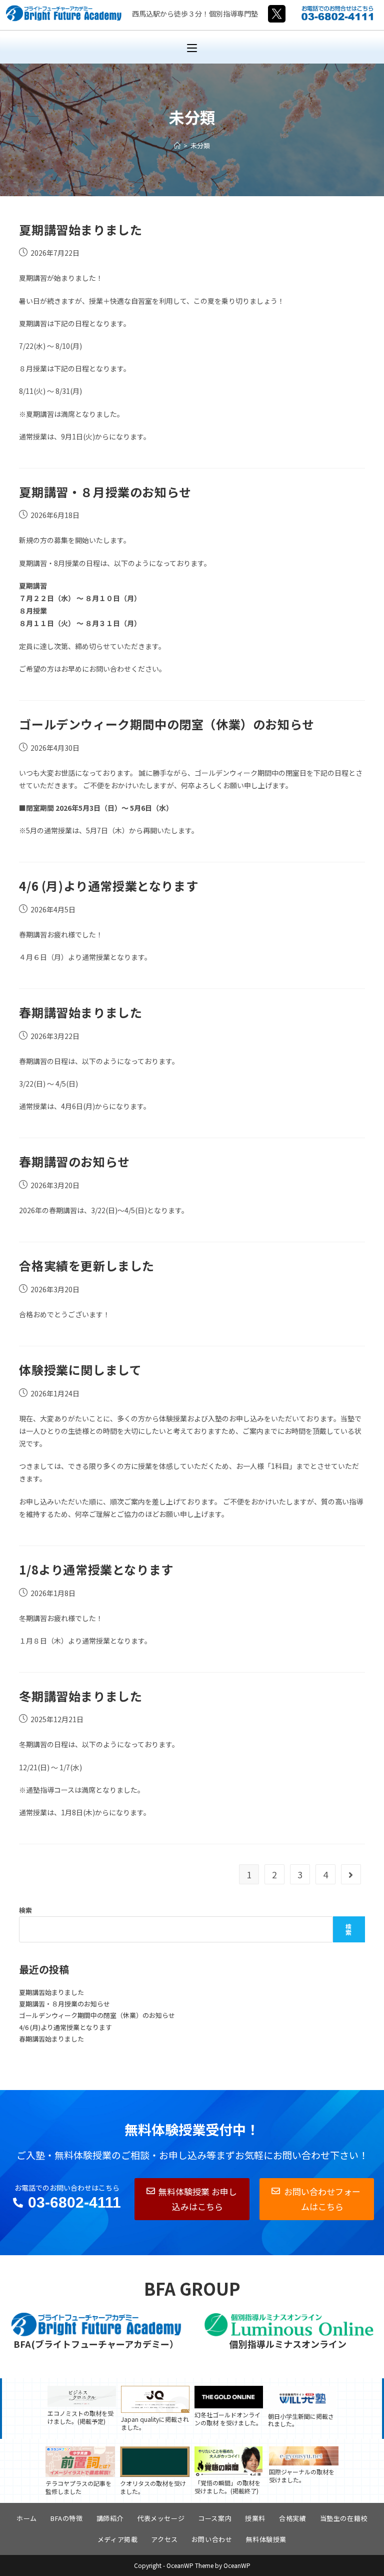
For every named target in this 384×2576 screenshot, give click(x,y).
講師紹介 (110, 2518)
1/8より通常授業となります (96, 1569)
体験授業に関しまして (80, 1370)
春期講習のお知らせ (74, 1161)
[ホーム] (177, 145)
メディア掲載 (118, 2539)
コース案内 (215, 2518)
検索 (25, 1910)
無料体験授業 (266, 2539)
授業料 (255, 2518)
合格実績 (292, 2518)
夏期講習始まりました (80, 229)
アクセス (164, 2539)
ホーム (27, 2518)
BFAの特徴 (67, 2518)
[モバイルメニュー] (192, 47)
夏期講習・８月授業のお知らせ (105, 492)
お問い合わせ (212, 2539)
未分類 (200, 145)
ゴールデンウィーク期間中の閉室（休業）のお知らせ (166, 724)
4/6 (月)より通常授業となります (108, 886)
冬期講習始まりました (80, 1696)
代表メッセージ (161, 2518)
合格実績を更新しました (87, 1265)
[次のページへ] (351, 1874)
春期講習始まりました (80, 1012)
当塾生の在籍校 (344, 2518)
